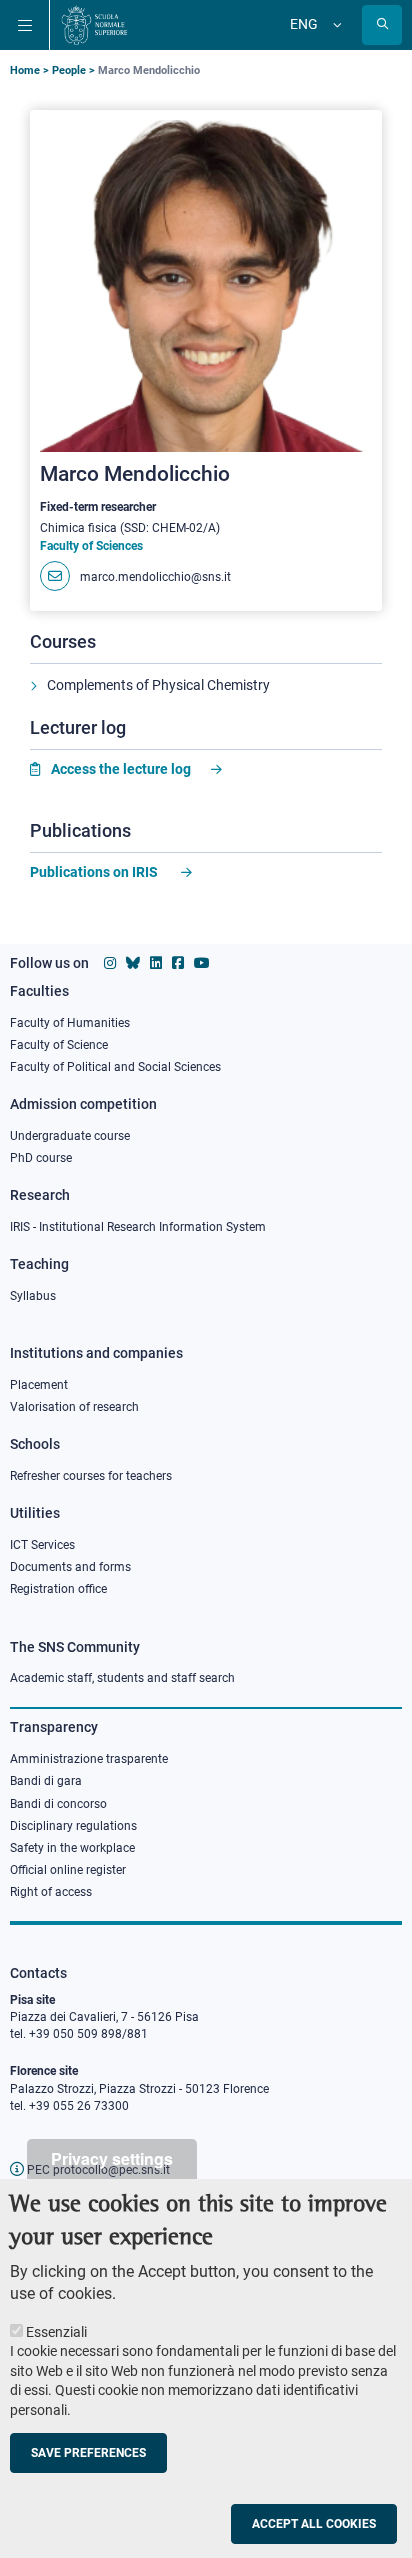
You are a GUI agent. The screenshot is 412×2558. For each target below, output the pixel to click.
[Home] (94, 25)
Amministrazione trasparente (89, 1759)
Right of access (51, 1892)
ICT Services (42, 1545)
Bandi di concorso (58, 1804)
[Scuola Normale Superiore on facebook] (178, 963)
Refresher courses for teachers (91, 1476)
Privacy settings (112, 2158)
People (69, 70)
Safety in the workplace (72, 1848)
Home (25, 70)
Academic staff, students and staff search (122, 1678)
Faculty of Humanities (70, 1023)
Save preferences (88, 2453)
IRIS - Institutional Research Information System (138, 1227)
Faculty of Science (59, 1045)
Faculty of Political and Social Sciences (115, 1067)
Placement (39, 1385)
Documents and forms (70, 1567)
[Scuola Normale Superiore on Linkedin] (156, 963)
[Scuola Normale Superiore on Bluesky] (133, 963)
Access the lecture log (121, 769)
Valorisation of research (74, 1407)
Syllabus (33, 1296)
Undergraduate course (70, 1136)
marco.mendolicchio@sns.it (155, 577)
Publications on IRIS (95, 872)
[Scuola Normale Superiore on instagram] (110, 963)
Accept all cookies (314, 2524)
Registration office (58, 1589)
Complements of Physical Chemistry (158, 685)
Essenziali (56, 2332)
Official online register (68, 1870)
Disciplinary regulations (73, 1826)
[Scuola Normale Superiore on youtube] (202, 963)
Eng (304, 24)
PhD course (41, 1158)
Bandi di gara (46, 1781)
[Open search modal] (382, 25)
